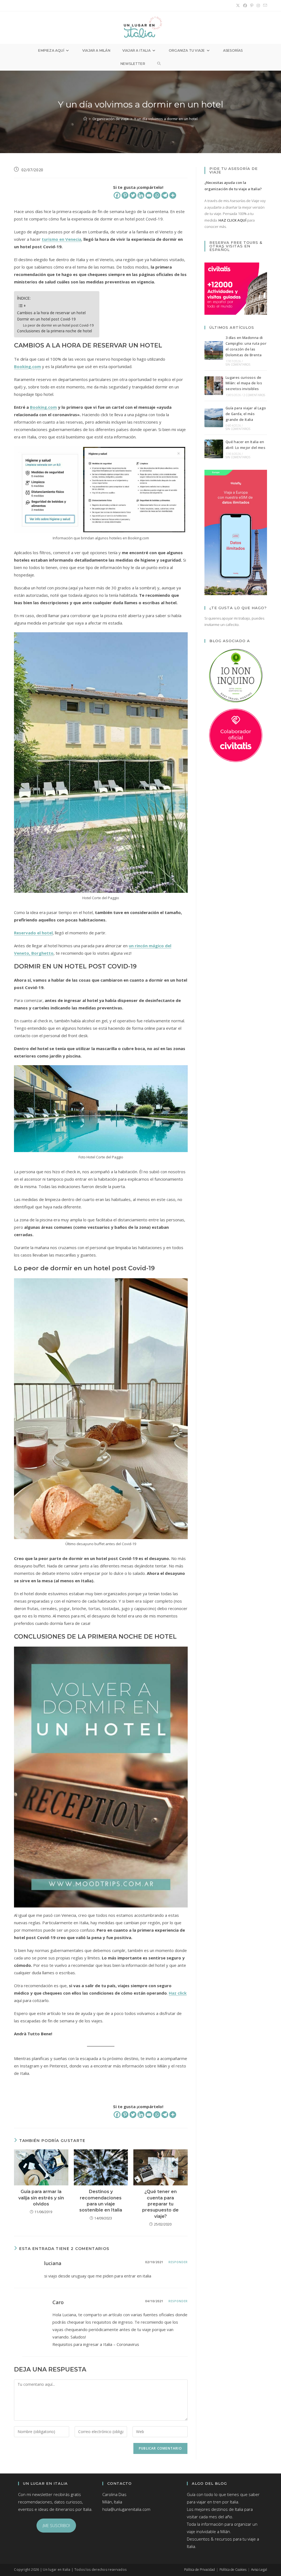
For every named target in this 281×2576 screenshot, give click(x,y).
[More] (173, 195)
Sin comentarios (238, 365)
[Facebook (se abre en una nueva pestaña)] (245, 5)
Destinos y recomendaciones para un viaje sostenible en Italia (101, 2201)
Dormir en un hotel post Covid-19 (46, 319)
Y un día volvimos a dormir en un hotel (166, 119)
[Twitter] (133, 195)
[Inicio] (85, 119)
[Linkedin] (141, 195)
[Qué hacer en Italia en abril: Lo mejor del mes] (214, 449)
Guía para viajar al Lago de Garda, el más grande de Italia (246, 414)
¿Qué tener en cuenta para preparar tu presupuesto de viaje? (160, 2204)
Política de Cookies (233, 2570)
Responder (178, 2262)
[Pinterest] (125, 195)
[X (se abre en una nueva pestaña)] (238, 5)
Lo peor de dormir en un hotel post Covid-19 (58, 325)
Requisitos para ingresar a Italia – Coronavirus (96, 2344)
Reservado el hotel (33, 933)
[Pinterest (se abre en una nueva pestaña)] (252, 5)
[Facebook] (117, 195)
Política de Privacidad (199, 2570)
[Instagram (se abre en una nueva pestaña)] (258, 5)
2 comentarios (254, 395)
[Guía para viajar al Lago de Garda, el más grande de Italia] (214, 418)
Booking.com (27, 366)
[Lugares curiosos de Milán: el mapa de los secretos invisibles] (214, 386)
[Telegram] (165, 195)
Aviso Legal (259, 2570)
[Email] (149, 195)
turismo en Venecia (61, 239)
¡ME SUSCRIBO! (56, 2525)
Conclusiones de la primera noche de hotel (54, 331)
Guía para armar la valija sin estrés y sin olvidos (41, 2198)
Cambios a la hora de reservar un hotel (51, 313)
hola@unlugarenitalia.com (126, 2509)
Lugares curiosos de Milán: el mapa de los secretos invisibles (244, 383)
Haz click (178, 1993)
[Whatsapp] (157, 195)
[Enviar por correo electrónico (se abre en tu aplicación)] (264, 5)
